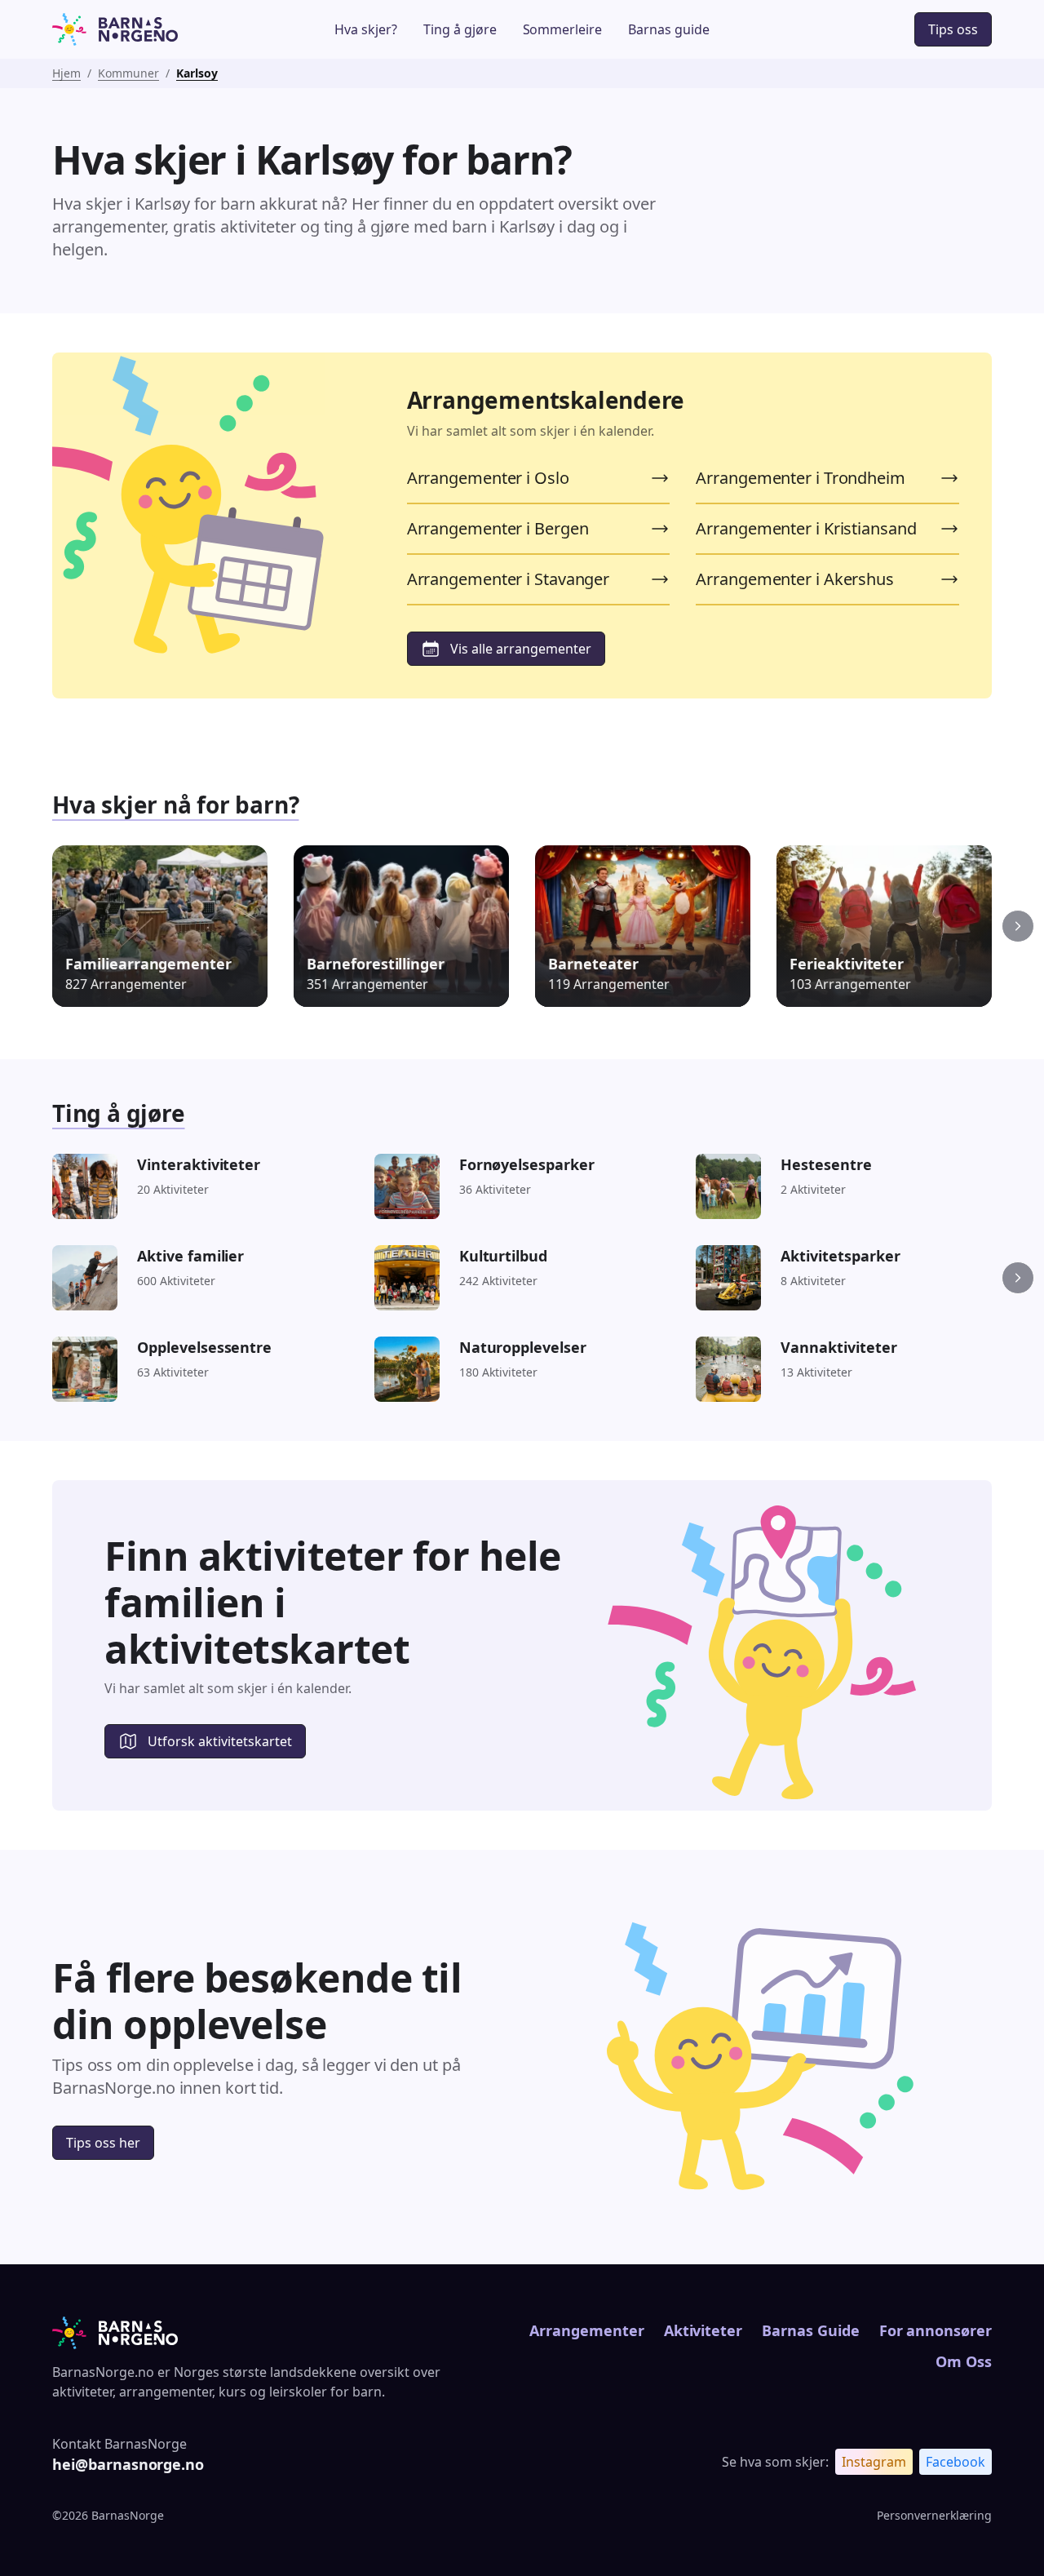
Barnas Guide (810, 2330)
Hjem (66, 73)
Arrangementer (586, 2330)
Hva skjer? (366, 29)
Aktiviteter (703, 2330)
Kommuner (128, 73)
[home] (150, 29)
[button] (1018, 926)
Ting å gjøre (460, 29)
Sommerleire (563, 29)
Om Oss (964, 2361)
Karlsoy (197, 73)
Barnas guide (669, 29)
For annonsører (936, 2330)
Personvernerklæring (934, 2515)
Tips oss (953, 29)
